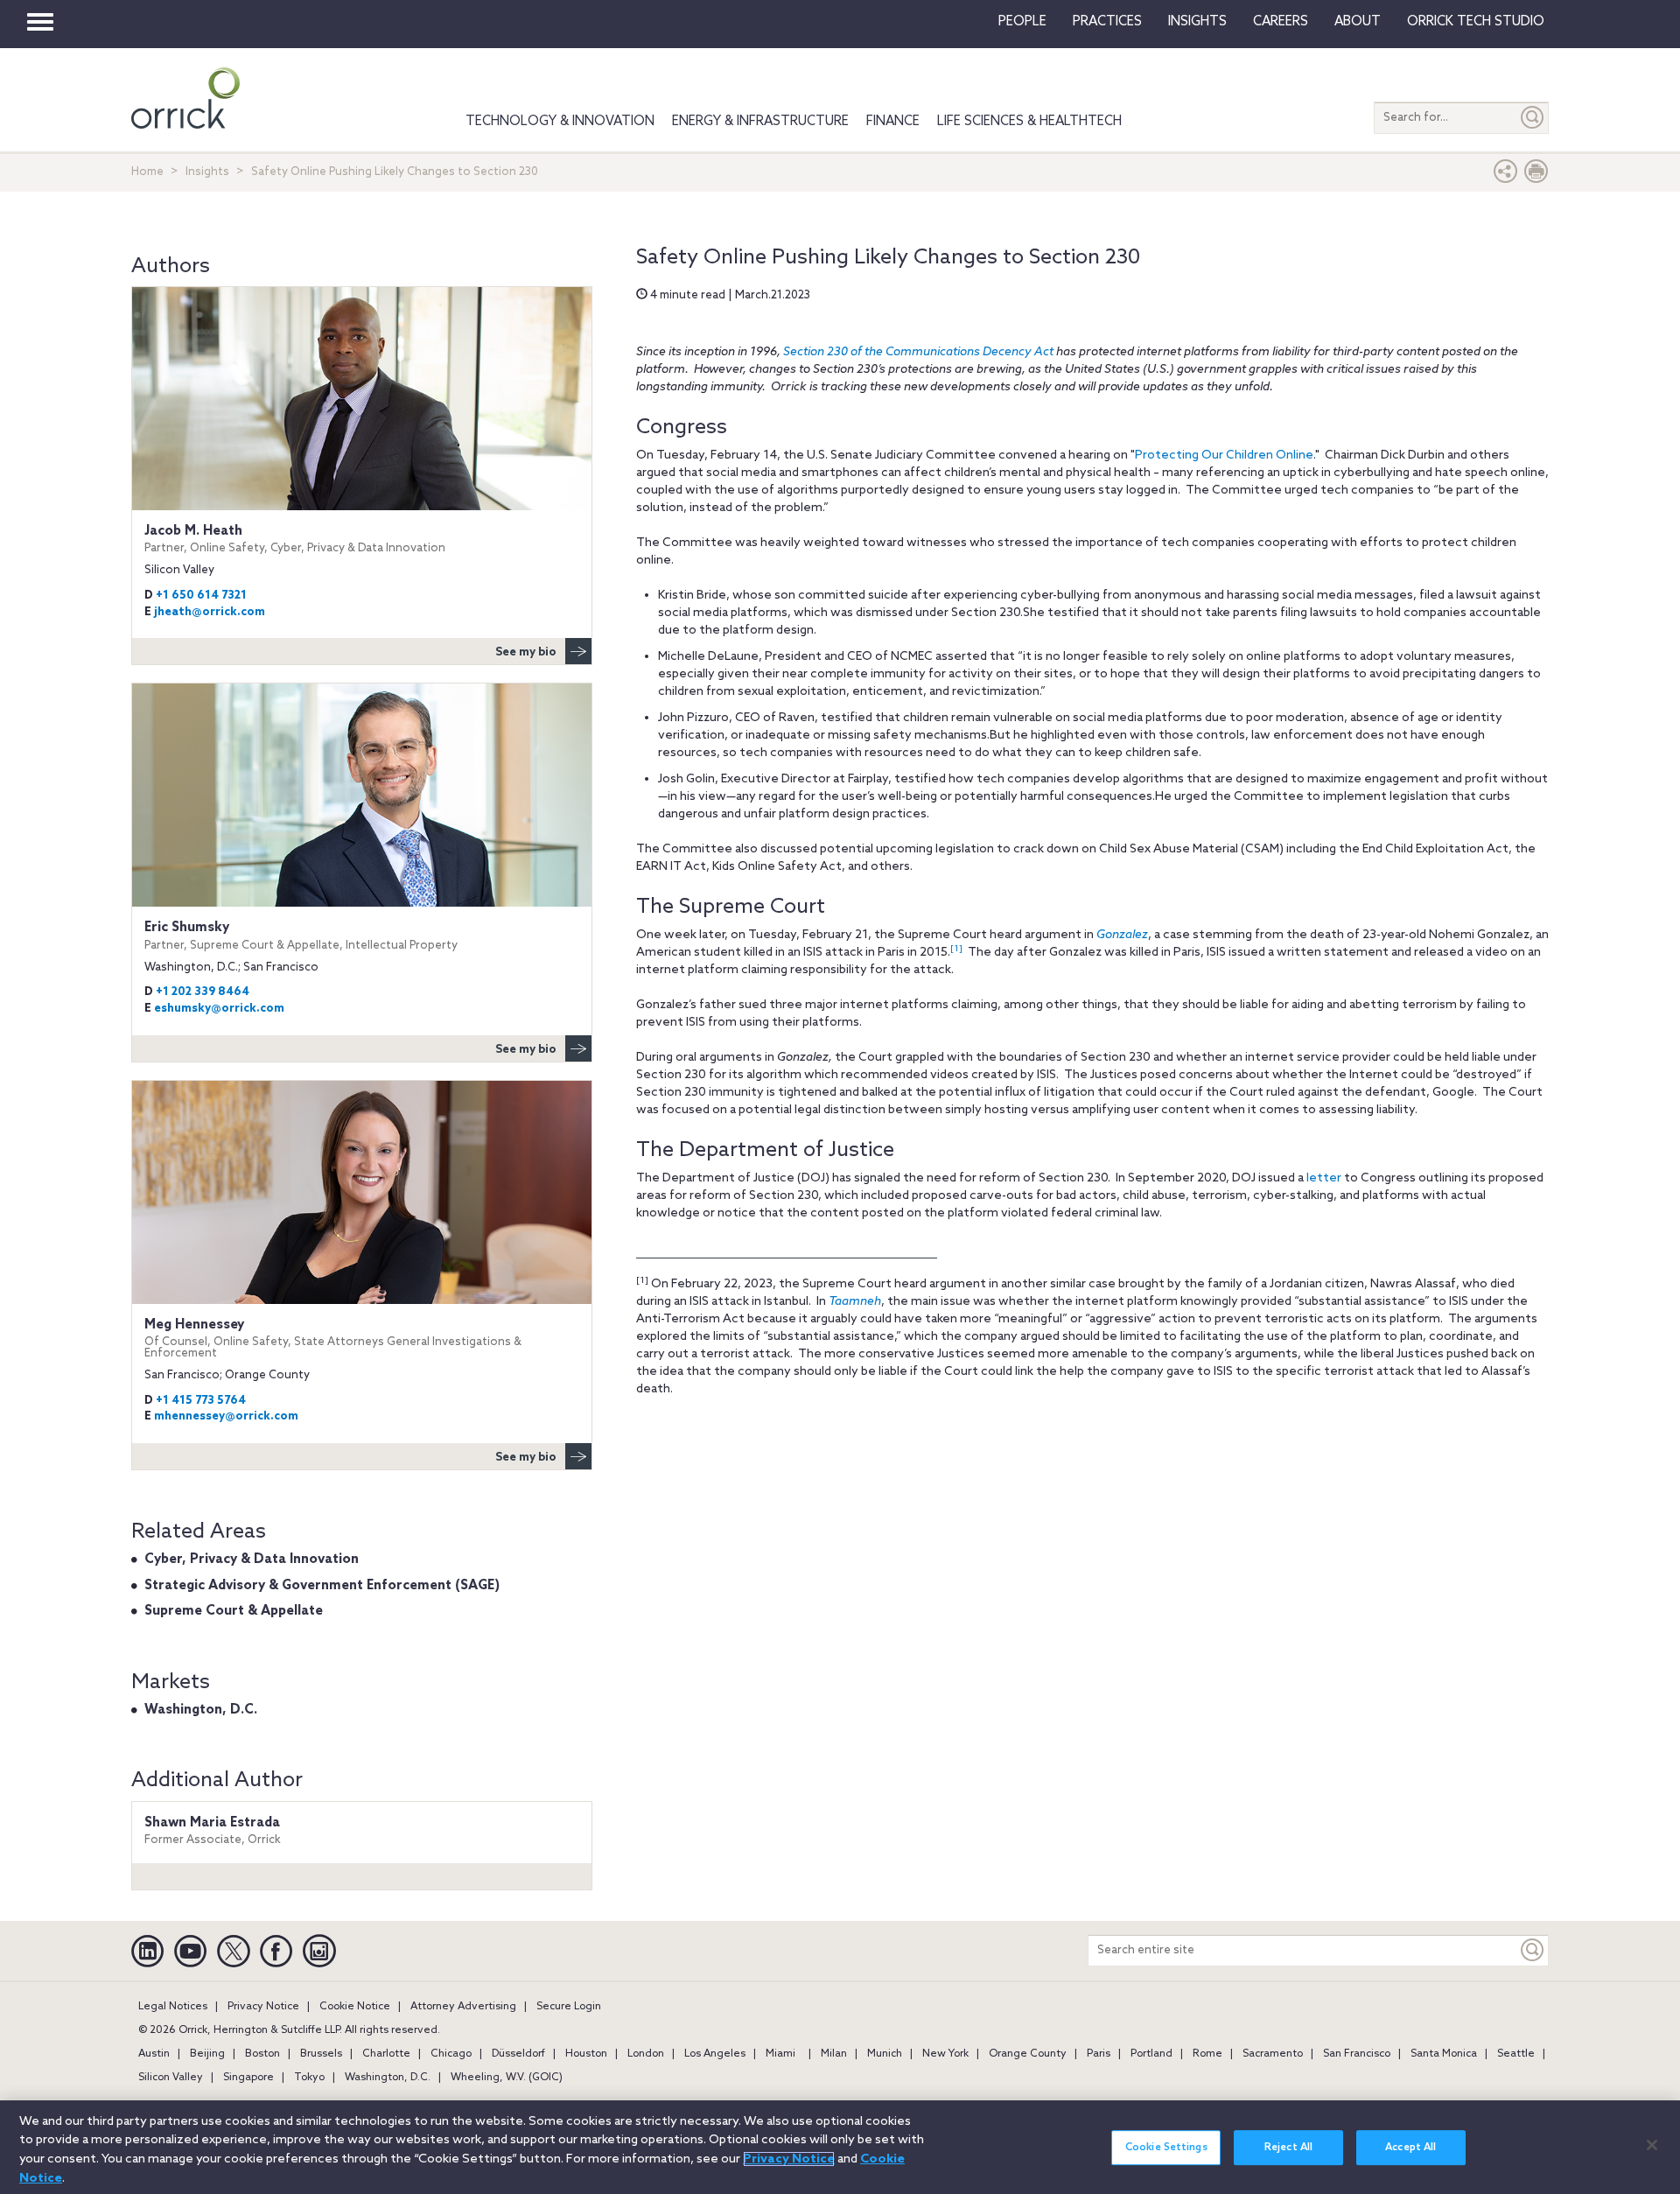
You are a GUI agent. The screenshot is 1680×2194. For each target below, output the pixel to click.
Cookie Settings (1166, 2148)
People (1022, 22)
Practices (1107, 22)
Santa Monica (1444, 2054)
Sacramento (1273, 2054)
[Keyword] (1533, 1950)
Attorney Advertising (463, 2007)
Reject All (1288, 2148)
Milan (834, 2054)
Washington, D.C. (201, 1710)
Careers (1281, 22)
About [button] (1358, 22)
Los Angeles (715, 2054)
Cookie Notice (355, 2007)
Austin (154, 2054)
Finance (893, 122)
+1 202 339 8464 (203, 992)
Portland (1151, 2054)
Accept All (1410, 2148)
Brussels (321, 2054)
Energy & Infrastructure (760, 122)
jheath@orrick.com (210, 612)
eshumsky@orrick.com (219, 1009)
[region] (840, 2147)
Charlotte (386, 2054)
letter (1324, 1178)
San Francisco (1357, 2054)
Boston (262, 2054)
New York (945, 2054)
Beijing (207, 2054)
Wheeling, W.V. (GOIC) (507, 2078)
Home (147, 172)
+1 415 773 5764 (201, 1401)
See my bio (526, 652)
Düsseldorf (518, 2054)
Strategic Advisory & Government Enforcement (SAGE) (322, 1586)
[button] (1506, 175)
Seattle (1516, 2054)
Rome (1207, 2054)
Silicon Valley (171, 2078)
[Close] (1652, 2145)
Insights (207, 172)
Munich (885, 2054)
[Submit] (1533, 118)
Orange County (1028, 2054)
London (646, 2054)
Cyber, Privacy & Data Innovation (252, 1560)
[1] (956, 949)
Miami (780, 2054)
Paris (1099, 2054)
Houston (586, 2054)
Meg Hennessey (333, 1339)
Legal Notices (173, 2007)
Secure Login (569, 2007)
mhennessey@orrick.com (226, 1416)
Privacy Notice (263, 2007)
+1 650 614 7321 (201, 596)
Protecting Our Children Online (1224, 456)
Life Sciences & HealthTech (1029, 122)
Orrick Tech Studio (1476, 22)
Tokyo (309, 2078)
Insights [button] (1197, 22)
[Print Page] (1536, 175)
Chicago (451, 2054)
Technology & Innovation (560, 122)
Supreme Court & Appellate (234, 1611)
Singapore (248, 2078)
